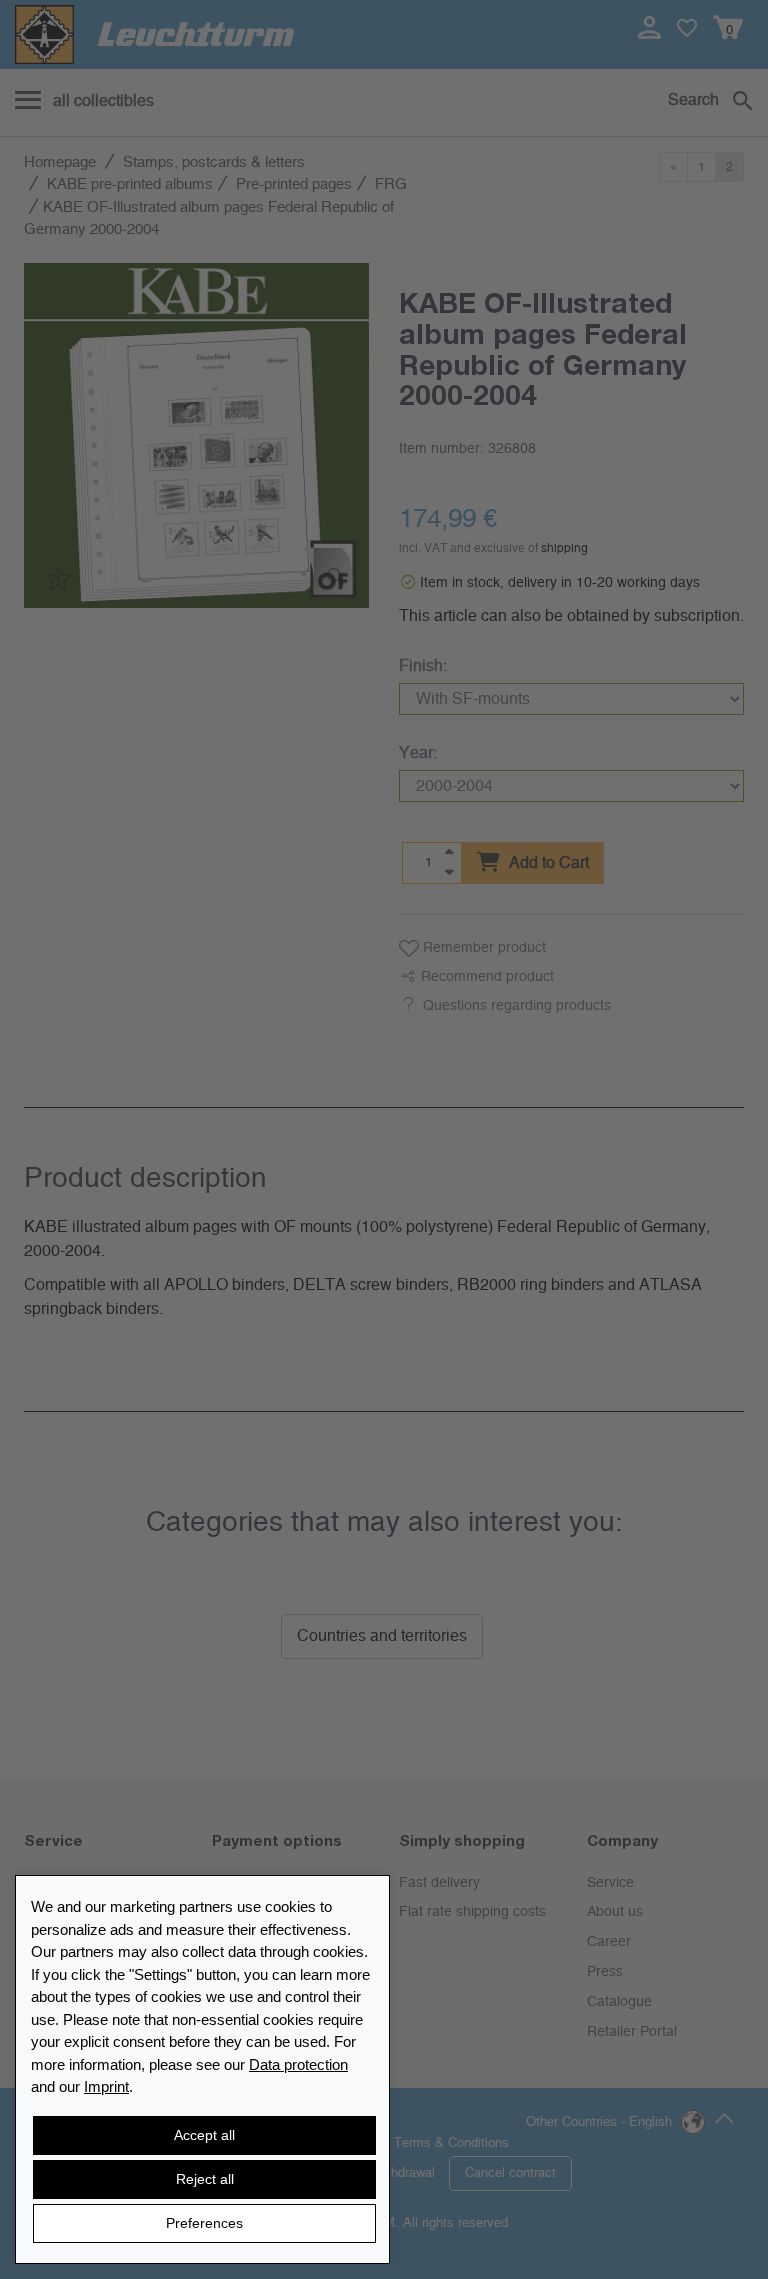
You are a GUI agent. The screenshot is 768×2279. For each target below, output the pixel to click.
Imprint (106, 2086)
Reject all (205, 2179)
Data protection (298, 2064)
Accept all (204, 2135)
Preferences (204, 2223)
